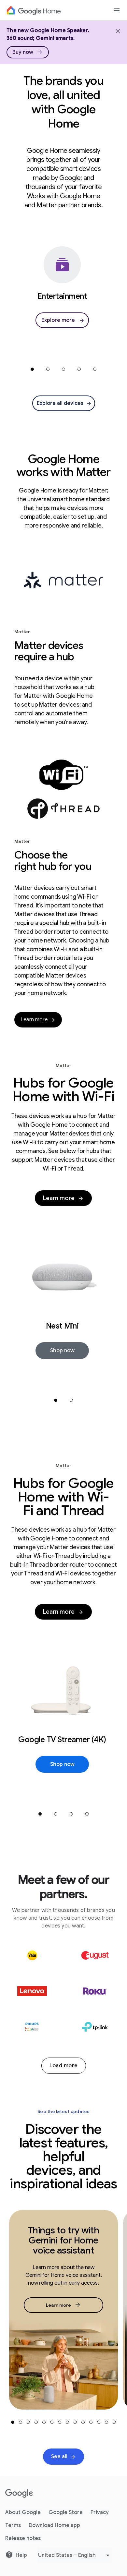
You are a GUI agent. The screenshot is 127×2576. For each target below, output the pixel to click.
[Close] (117, 30)
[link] (28, 52)
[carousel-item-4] (79, 369)
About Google (23, 2512)
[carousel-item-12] (99, 2422)
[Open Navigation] (117, 10)
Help (21, 2555)
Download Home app (54, 2525)
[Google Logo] (34, 10)
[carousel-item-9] (75, 2422)
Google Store (66, 2512)
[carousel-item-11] (91, 2422)
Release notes (23, 2538)
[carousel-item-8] (67, 2422)
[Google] (19, 2494)
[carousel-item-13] (106, 2422)
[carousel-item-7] (60, 2422)
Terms (13, 2525)
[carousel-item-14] (114, 2422)
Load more (64, 2066)
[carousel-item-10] (83, 2422)
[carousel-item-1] (32, 369)
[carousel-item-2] (48, 369)
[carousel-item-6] (52, 2422)
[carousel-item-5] (95, 369)
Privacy (100, 2512)
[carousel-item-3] (63, 369)
